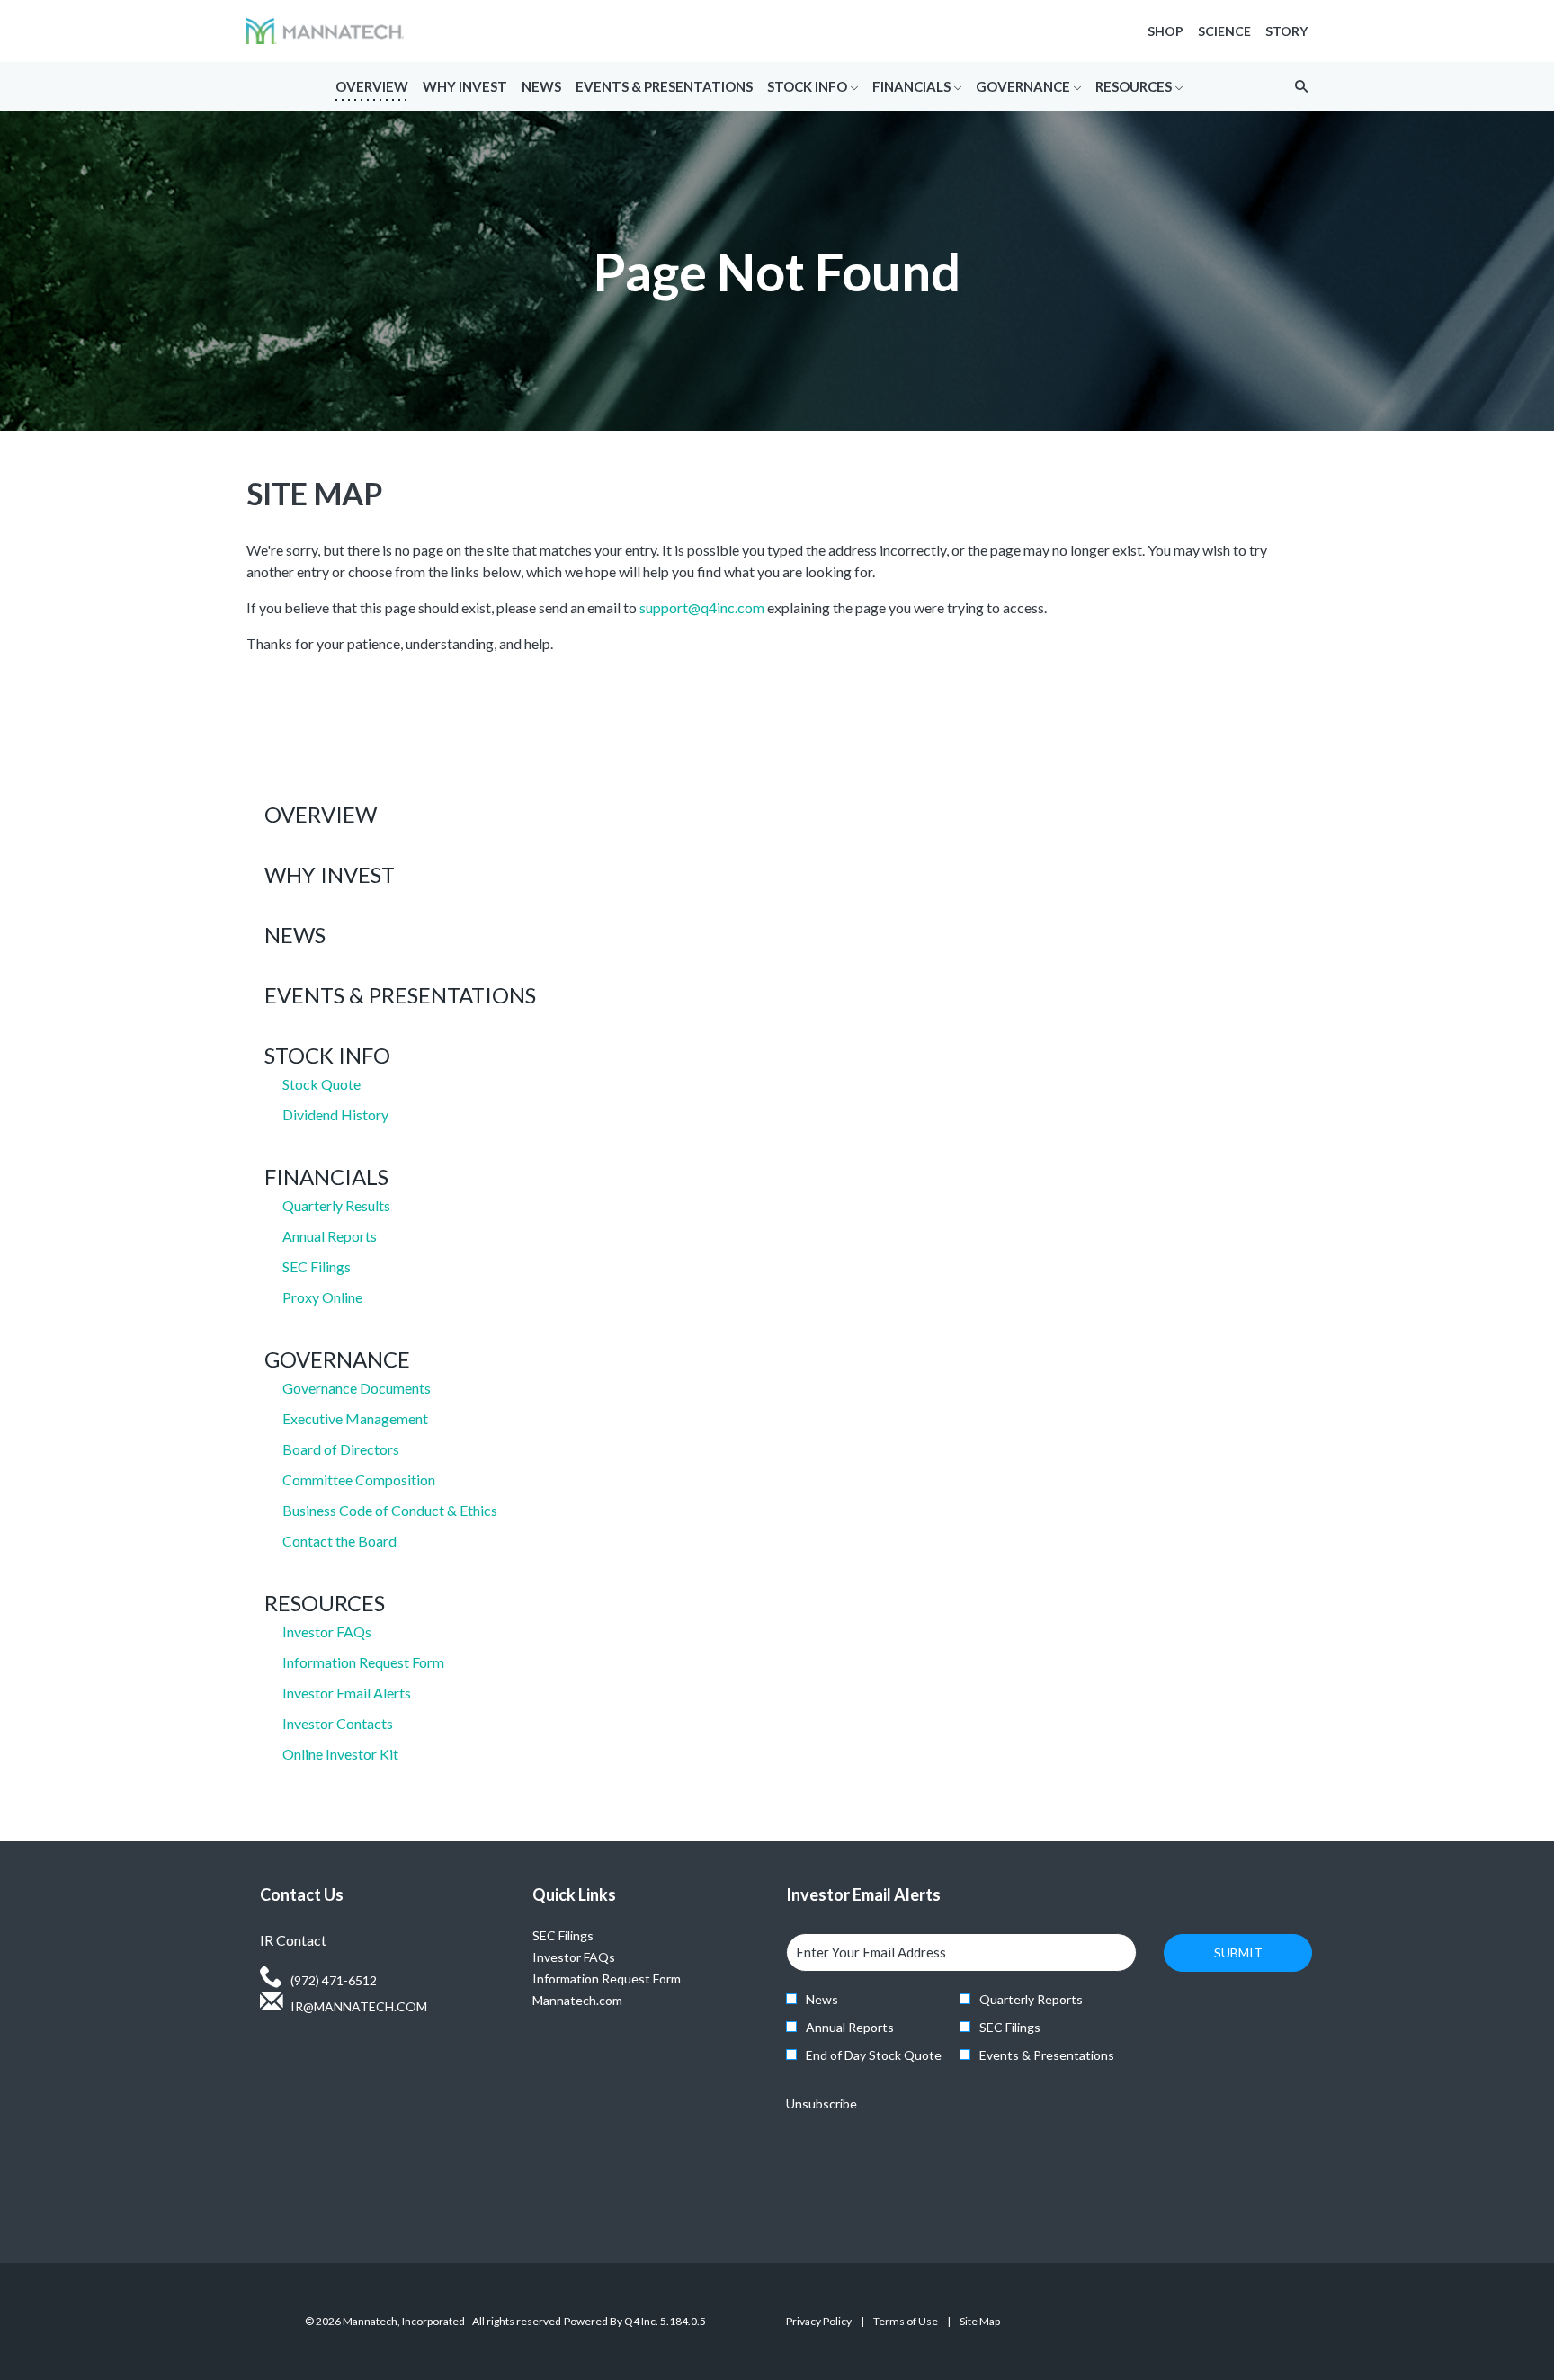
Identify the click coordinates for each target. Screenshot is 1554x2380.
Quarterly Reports (1031, 1999)
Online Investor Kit (340, 1754)
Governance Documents (357, 1388)
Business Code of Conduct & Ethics (390, 1510)
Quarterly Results (336, 1205)
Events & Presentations (400, 995)
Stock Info (327, 1055)
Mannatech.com (599, 2001)
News (295, 935)
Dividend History (335, 1114)
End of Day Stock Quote (874, 2055)
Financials (326, 1177)
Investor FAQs (327, 1631)
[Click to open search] (1297, 87)
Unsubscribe (822, 2104)
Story (1286, 31)
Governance (337, 1359)
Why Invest (330, 874)
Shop (1165, 31)
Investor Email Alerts (347, 1693)
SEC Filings (317, 1266)
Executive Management (355, 1418)
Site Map (980, 2324)
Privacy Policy (819, 2324)
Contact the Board (339, 1541)
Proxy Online (322, 1297)
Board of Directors (341, 1449)
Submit (1238, 1952)
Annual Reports (330, 1236)
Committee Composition (359, 1480)
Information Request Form (363, 1662)
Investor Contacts (338, 1723)
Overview (321, 814)
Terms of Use (906, 2324)
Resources (325, 1603)
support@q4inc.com (702, 607)
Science (1224, 31)
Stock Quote (322, 1084)
